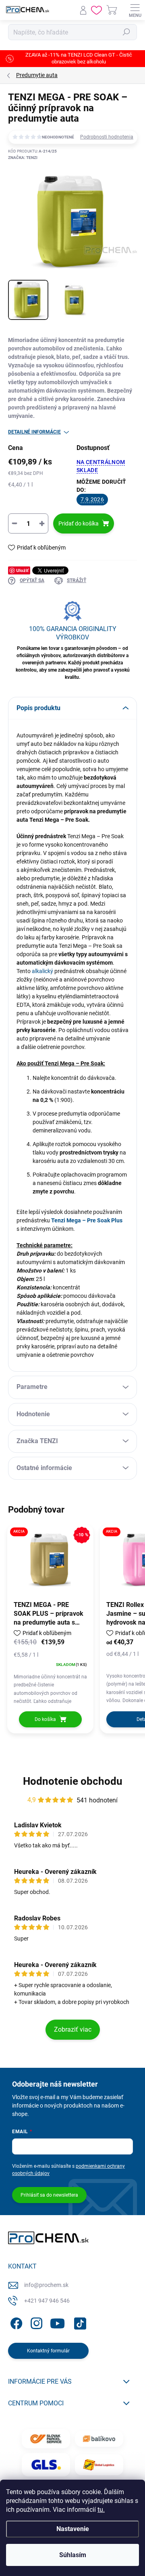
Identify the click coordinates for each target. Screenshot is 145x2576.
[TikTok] (79, 2322)
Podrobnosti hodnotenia (107, 137)
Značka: (23, 158)
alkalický (42, 971)
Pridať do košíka (79, 523)
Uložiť (22, 570)
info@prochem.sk (46, 2285)
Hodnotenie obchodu (73, 1781)
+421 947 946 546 (47, 2301)
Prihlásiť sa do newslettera (49, 2195)
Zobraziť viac (73, 2029)
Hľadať (126, 32)
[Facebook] (15, 2322)
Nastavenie (73, 2529)
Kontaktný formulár (48, 2351)
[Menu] (135, 10)
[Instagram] (35, 2322)
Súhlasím (73, 2555)
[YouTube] (57, 2322)
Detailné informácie (34, 432)
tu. (101, 2510)
